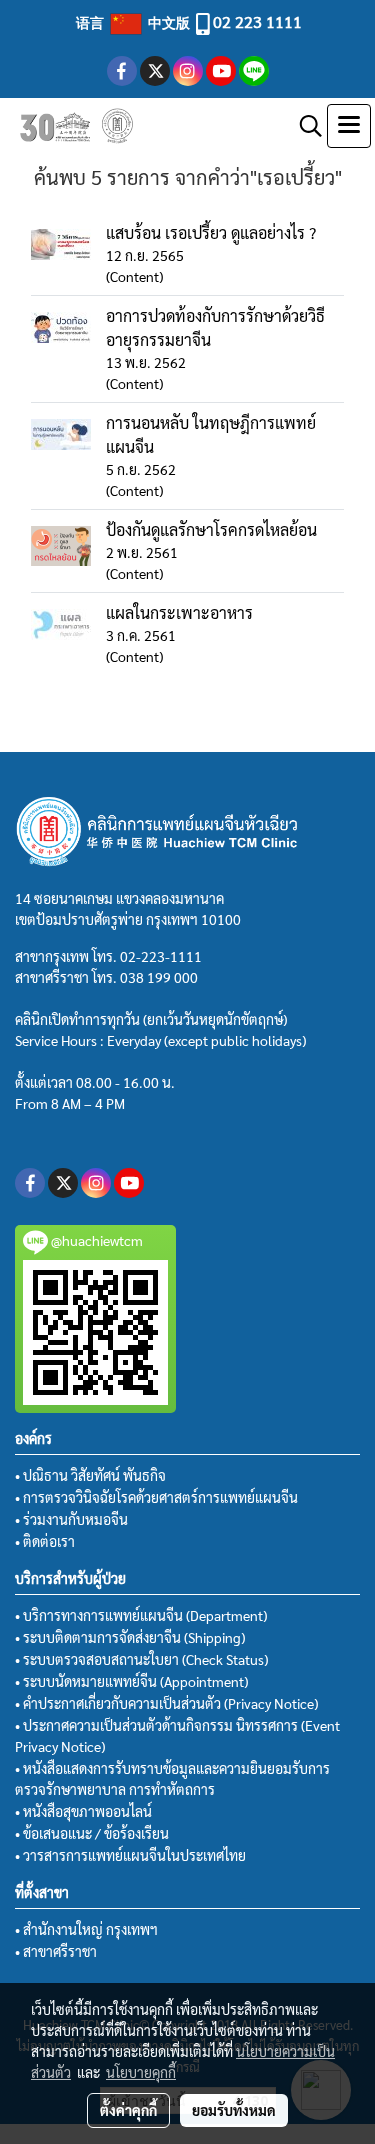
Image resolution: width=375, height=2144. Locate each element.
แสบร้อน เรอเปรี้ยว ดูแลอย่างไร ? (211, 232)
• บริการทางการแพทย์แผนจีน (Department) (141, 1615)
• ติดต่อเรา (45, 1541)
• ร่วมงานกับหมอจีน (71, 1519)
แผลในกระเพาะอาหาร (179, 612)
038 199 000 (159, 977)
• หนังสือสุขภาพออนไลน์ (83, 1811)
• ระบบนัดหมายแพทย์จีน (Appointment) (131, 1681)
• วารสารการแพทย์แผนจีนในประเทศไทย (130, 1855)
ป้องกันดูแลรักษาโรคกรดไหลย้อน (211, 529)
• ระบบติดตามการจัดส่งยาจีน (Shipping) (130, 1637)
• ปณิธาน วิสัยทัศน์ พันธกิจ (90, 1475)
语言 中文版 (134, 22)
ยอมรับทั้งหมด (234, 2110)
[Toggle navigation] (349, 126)
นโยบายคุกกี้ (141, 2072)
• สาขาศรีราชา (56, 1951)
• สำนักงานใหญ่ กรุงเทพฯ (86, 1929)
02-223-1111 (161, 956)
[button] (304, 126)
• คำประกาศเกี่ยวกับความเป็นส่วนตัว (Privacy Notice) (166, 1703)
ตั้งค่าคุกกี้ (128, 2110)
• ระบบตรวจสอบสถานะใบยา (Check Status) (141, 1659)
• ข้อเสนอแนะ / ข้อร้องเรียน (92, 1833)
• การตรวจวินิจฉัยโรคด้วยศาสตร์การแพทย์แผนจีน (156, 1497)
